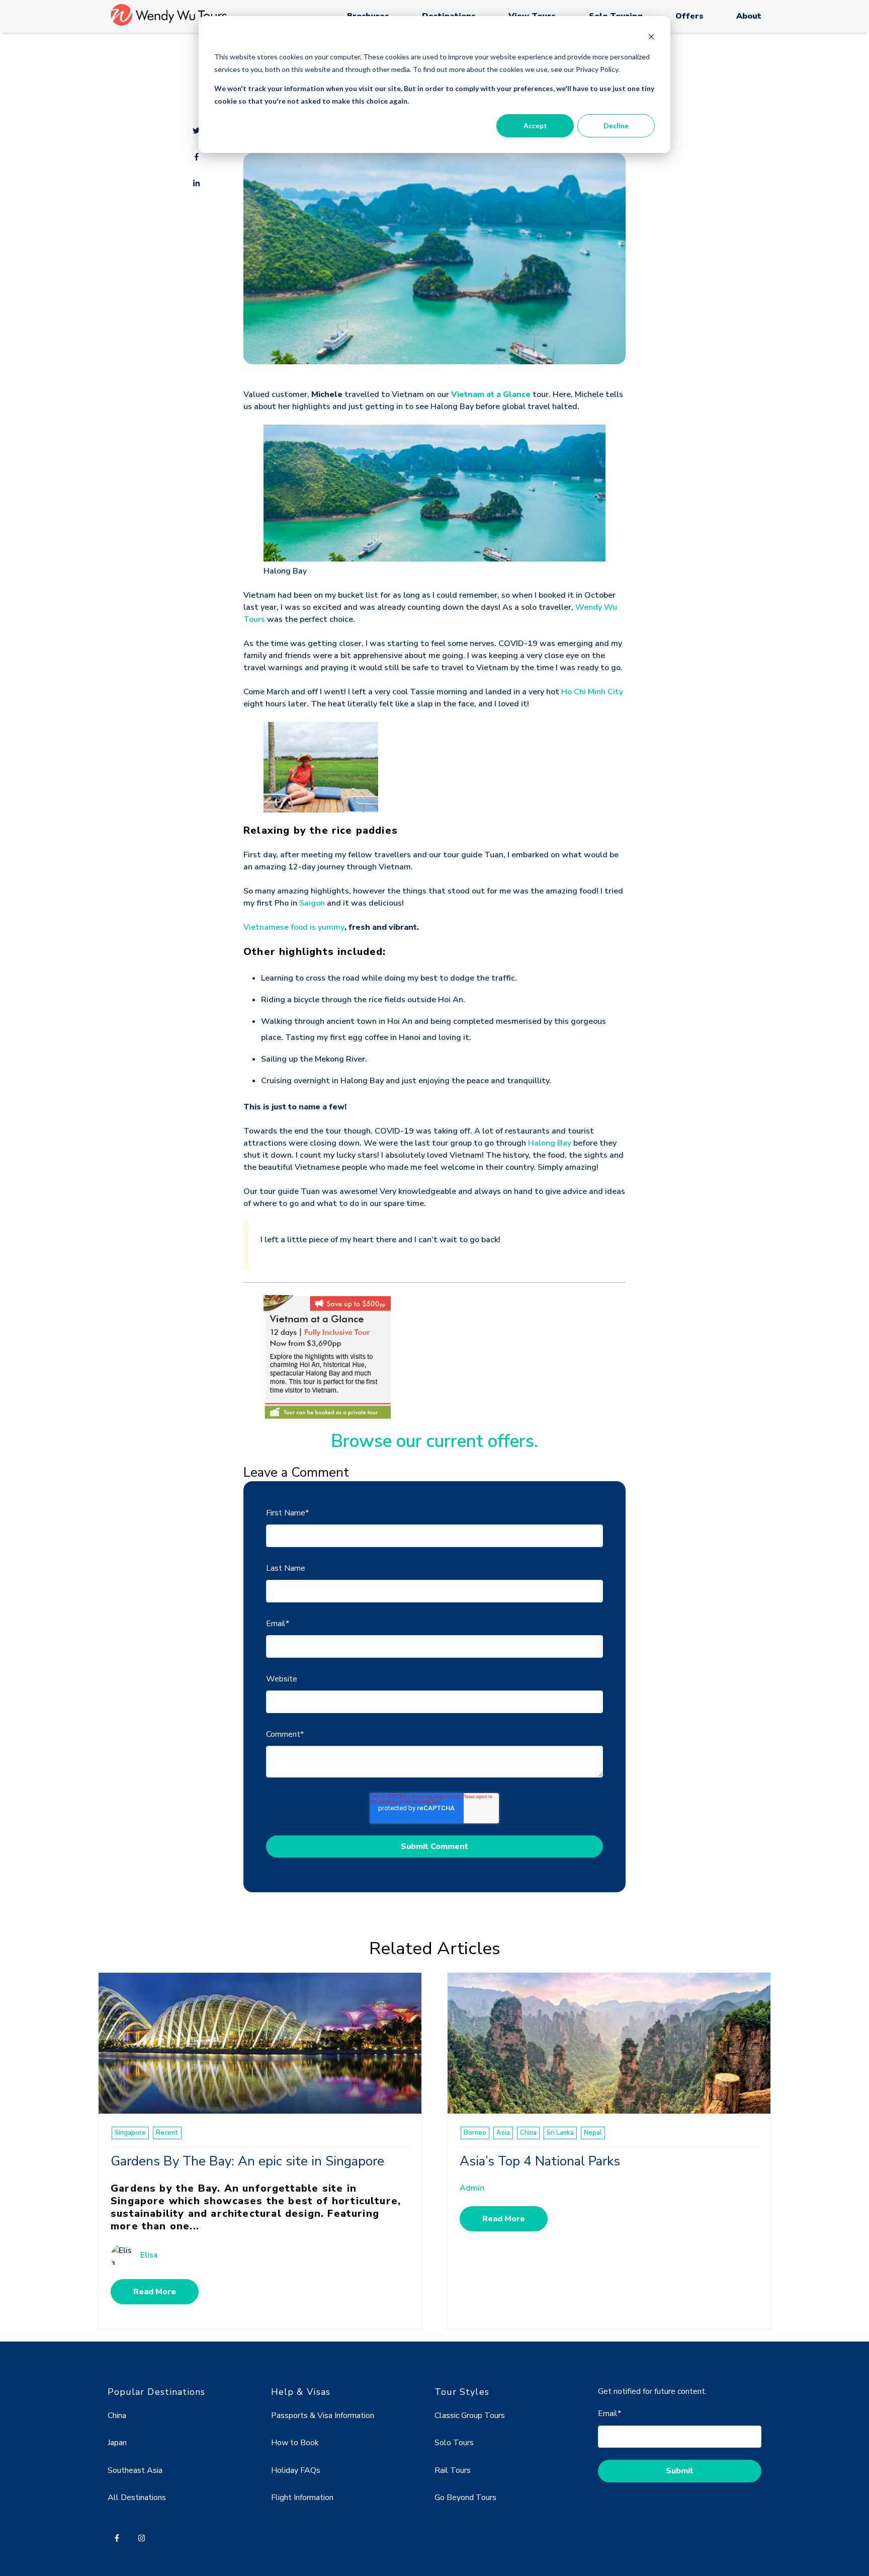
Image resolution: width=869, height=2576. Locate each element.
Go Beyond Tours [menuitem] (465, 2498)
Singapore (130, 2133)
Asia (503, 2133)
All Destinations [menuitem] (137, 2498)
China (528, 2133)
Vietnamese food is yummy (294, 927)
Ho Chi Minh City (592, 692)
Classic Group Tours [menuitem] (470, 2416)
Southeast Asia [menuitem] (135, 2470)
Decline (616, 126)
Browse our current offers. (434, 1441)
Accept (535, 126)
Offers (689, 16)
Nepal (593, 2133)
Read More (155, 2292)
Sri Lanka (560, 2133)
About (749, 16)
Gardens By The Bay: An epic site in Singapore (247, 2161)
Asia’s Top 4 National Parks (540, 2161)
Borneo (475, 2133)
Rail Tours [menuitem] (453, 2470)
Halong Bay (550, 1143)
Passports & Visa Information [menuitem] (323, 2416)
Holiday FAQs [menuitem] (296, 2470)
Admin (472, 2188)
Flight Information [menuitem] (302, 2498)
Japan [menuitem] (117, 2443)
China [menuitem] (117, 2416)
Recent (167, 2133)
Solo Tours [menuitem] (454, 2443)
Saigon (312, 903)
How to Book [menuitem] (295, 2443)
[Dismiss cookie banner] (651, 38)
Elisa (149, 2255)
